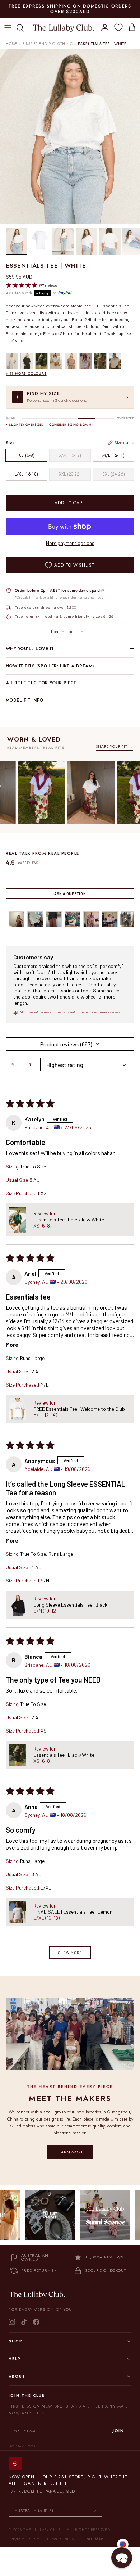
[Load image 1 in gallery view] (70, 136)
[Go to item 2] (35, 919)
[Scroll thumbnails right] (126, 919)
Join (118, 2431)
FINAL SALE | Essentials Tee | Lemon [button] (73, 1912)
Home (11, 44)
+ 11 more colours (26, 373)
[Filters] (30, 1065)
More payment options (70, 543)
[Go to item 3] (54, 919)
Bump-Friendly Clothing (48, 44)
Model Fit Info (25, 700)
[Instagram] (12, 2322)
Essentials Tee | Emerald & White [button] (69, 1219)
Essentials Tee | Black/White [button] (64, 1755)
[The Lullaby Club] (64, 28)
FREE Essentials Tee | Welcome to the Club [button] (79, 1409)
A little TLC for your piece (41, 683)
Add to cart (70, 503)
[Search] (24, 28)
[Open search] (13, 1065)
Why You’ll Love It (30, 649)
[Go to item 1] (17, 919)
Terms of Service (63, 2539)
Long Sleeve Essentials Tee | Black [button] (70, 1605)
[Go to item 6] (110, 919)
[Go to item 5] (91, 919)
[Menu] (8, 28)
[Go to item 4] (73, 919)
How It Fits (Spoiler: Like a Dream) (50, 666)
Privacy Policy (24, 2539)
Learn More (70, 2152)
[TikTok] (24, 2322)
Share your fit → (114, 746)
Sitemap (95, 2539)
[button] (18, 1220)
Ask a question (70, 893)
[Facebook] (36, 2322)
